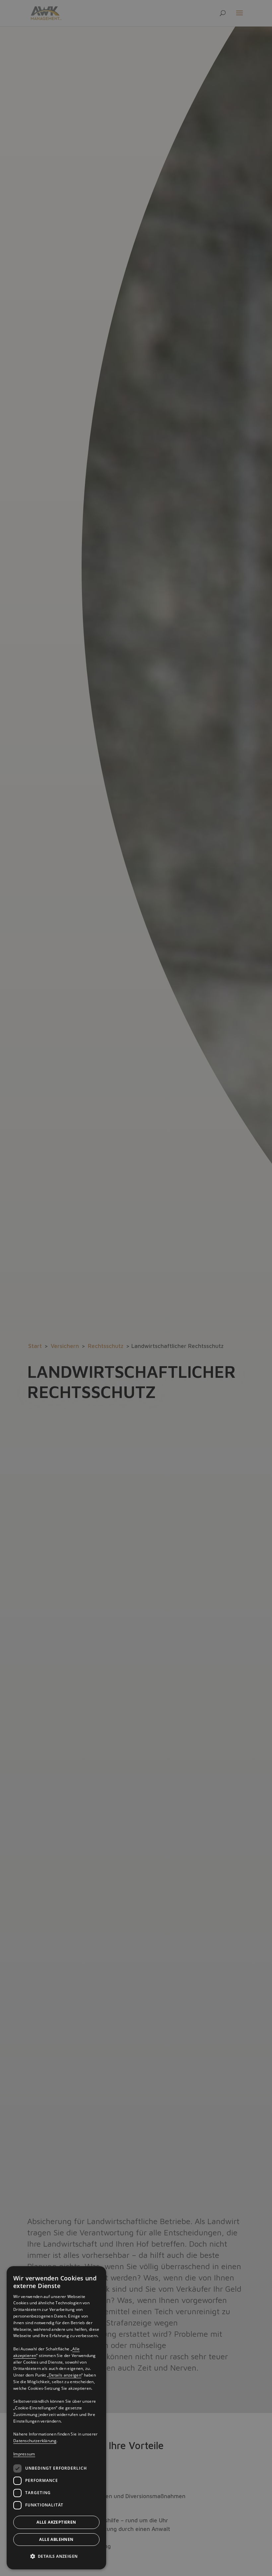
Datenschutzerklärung (35, 2441)
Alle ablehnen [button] (56, 2539)
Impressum (24, 2454)
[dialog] (56, 2418)
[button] (56, 2556)
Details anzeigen (65, 2375)
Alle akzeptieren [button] (56, 2522)
